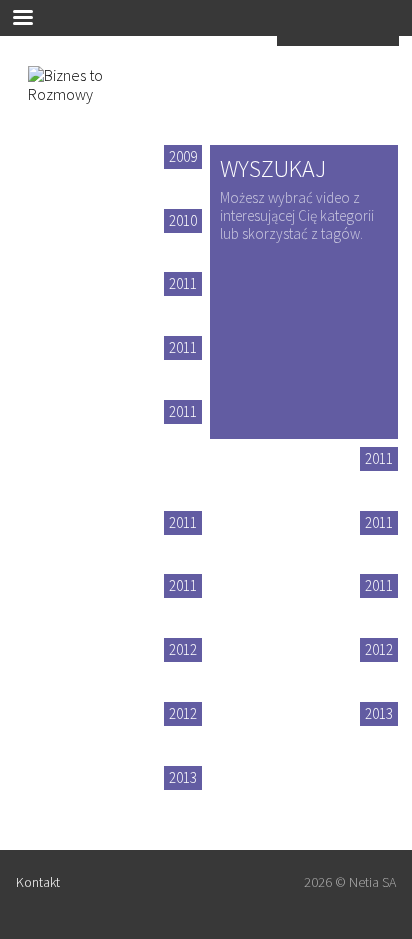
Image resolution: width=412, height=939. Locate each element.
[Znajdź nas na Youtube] (129, 885)
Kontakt (38, 882)
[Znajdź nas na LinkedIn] (169, 885)
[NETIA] (338, 38)
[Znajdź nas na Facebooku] (95, 885)
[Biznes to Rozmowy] (88, 100)
